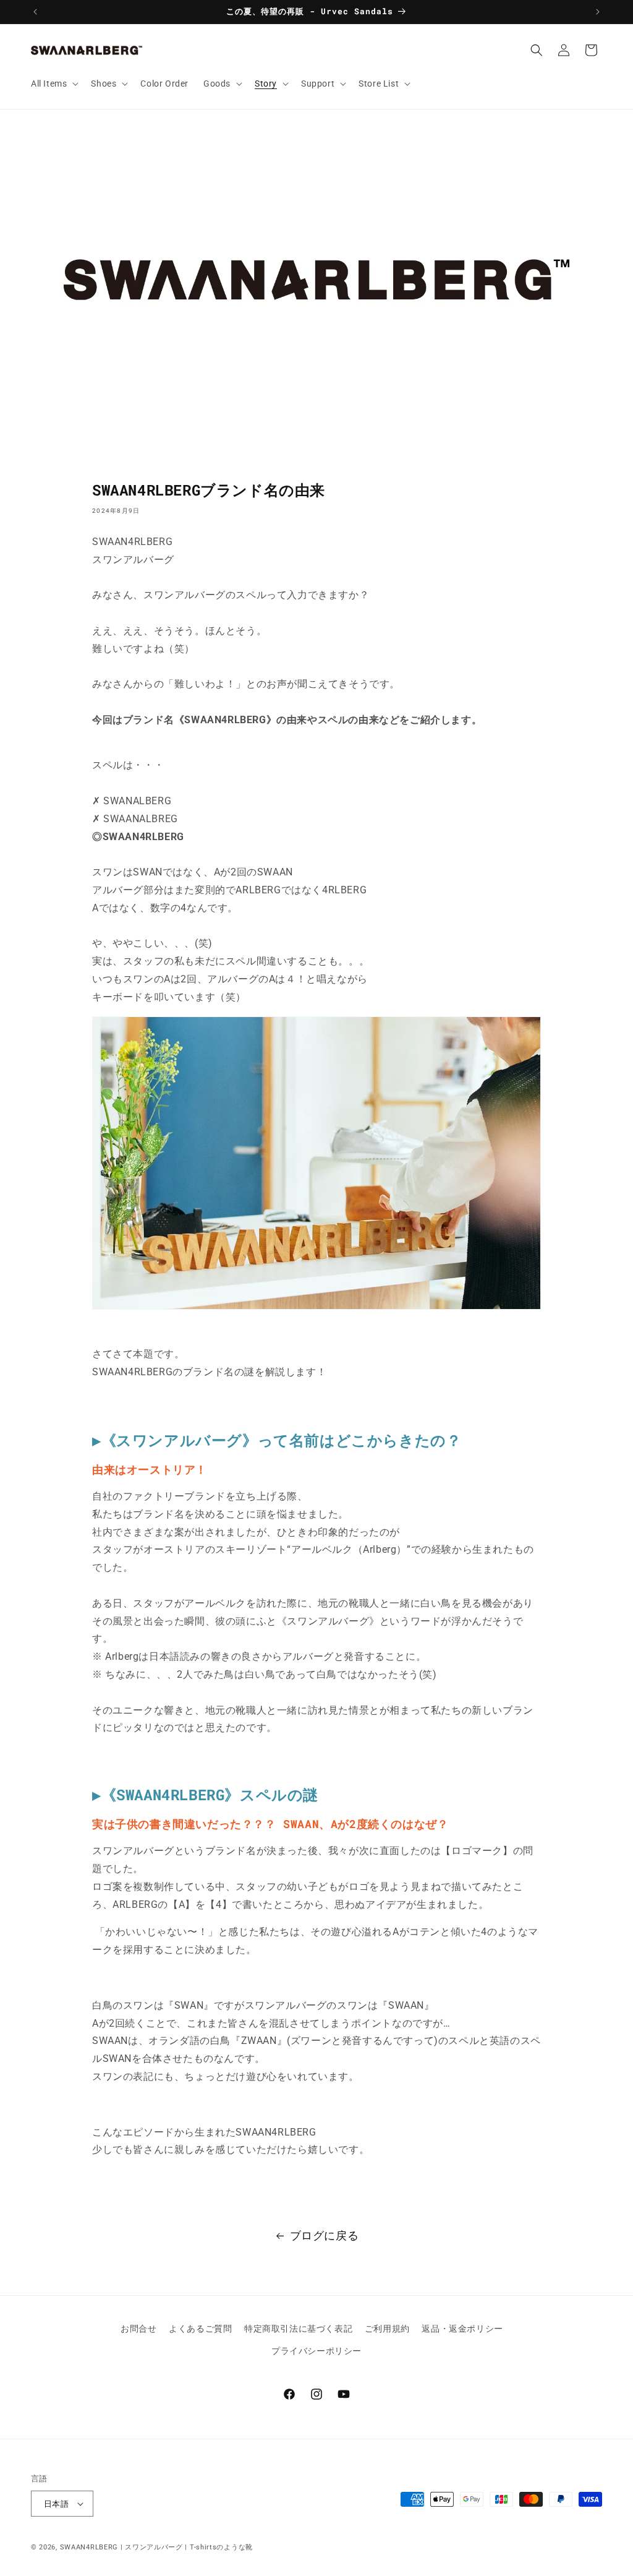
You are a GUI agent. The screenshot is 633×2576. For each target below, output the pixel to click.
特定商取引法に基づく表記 (298, 2329)
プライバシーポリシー (316, 2351)
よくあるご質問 (200, 2329)
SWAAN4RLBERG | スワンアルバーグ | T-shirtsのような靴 (156, 2547)
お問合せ (138, 2329)
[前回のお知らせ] (35, 12)
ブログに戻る (325, 2235)
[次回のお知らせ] (598, 12)
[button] (53, 84)
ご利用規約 (387, 2329)
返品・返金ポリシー (462, 2329)
